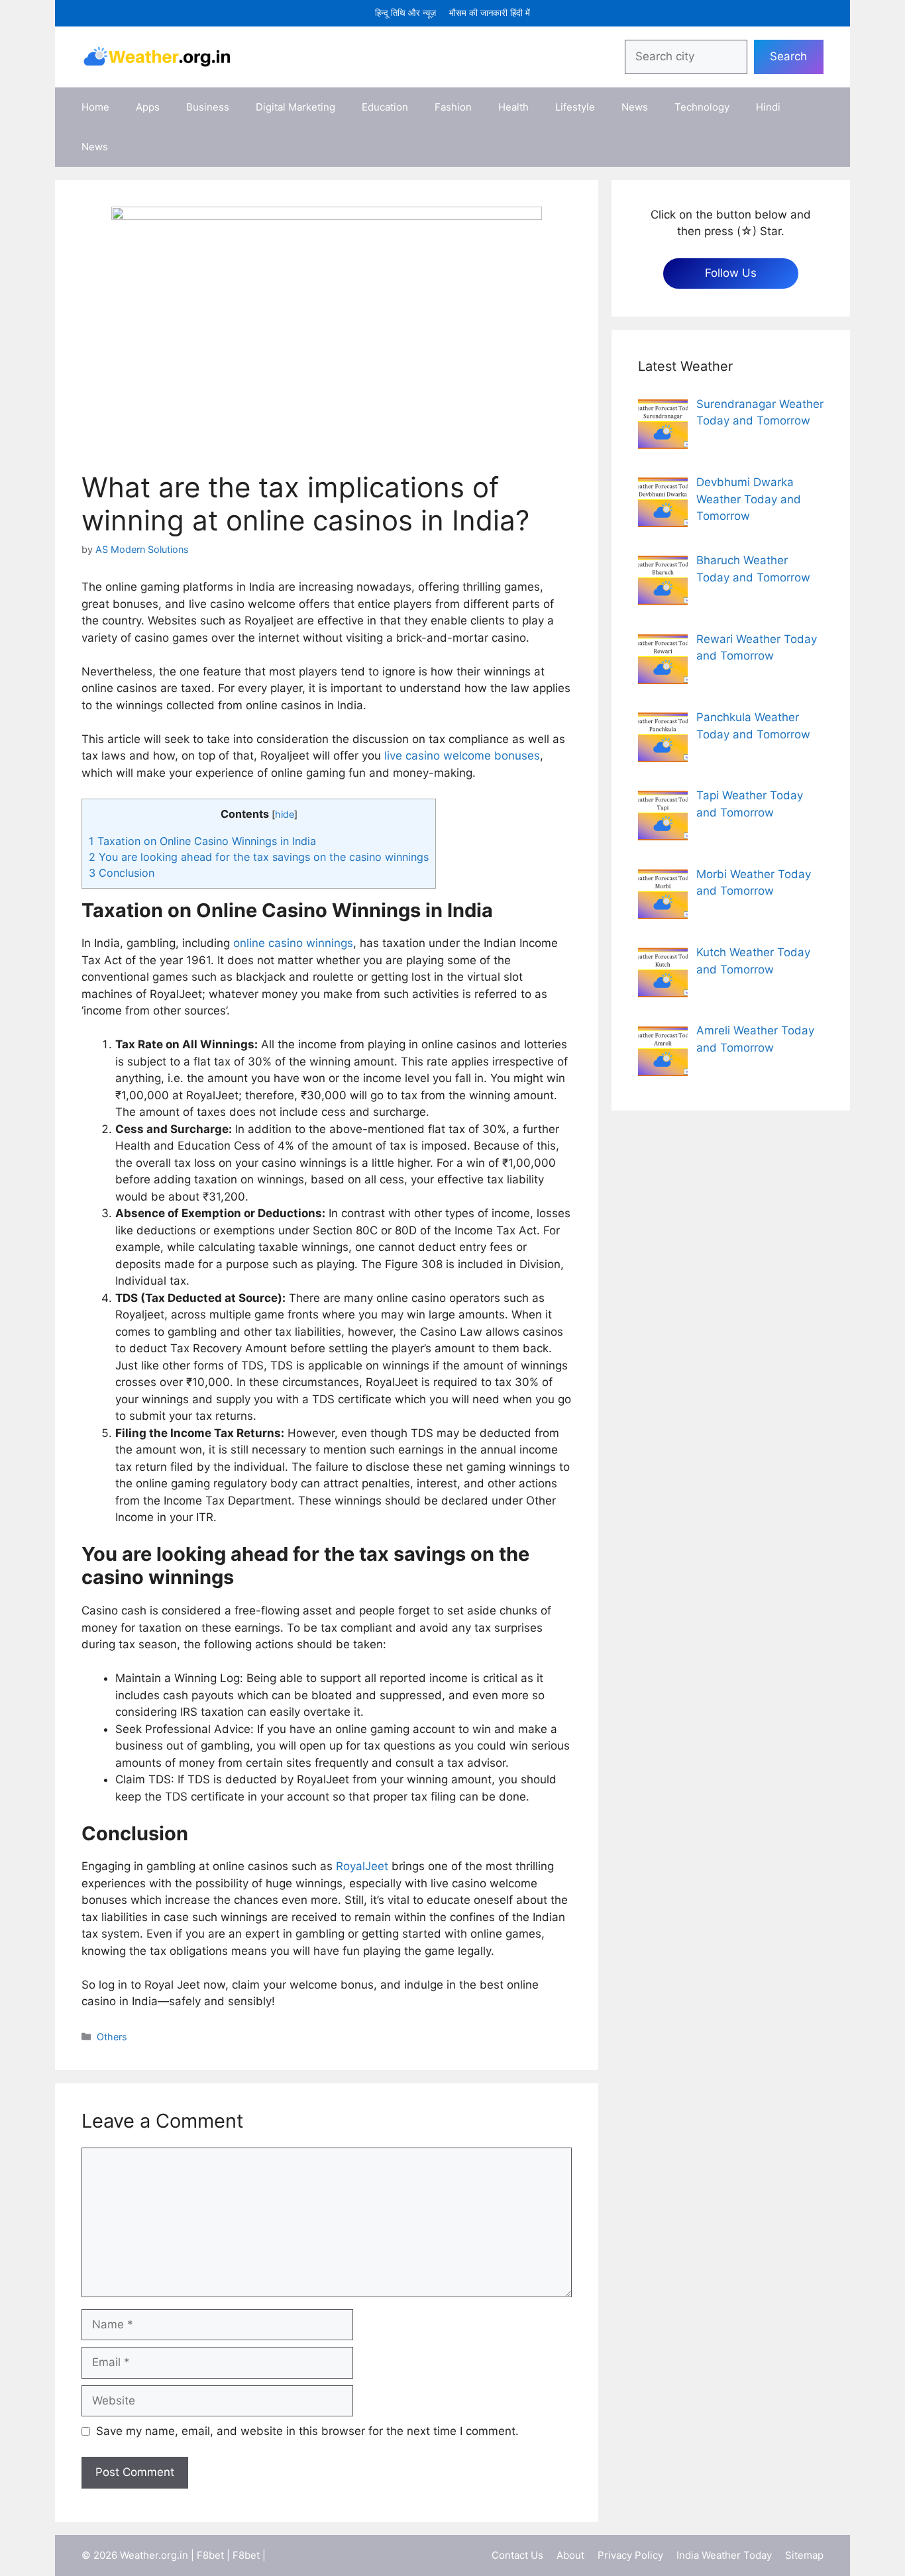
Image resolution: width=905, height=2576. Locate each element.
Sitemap (804, 2555)
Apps (148, 107)
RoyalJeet (364, 1866)
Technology (702, 107)
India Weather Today (724, 2555)
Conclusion (122, 873)
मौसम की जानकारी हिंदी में (490, 13)
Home (95, 107)
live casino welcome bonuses (462, 756)
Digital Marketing (295, 107)
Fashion (453, 107)
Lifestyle (575, 107)
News (635, 107)
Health (513, 107)
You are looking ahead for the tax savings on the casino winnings (259, 857)
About (570, 2555)
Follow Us (731, 273)
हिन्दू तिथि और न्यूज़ (405, 13)
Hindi (768, 107)
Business (208, 107)
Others (112, 2037)
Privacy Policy (630, 2555)
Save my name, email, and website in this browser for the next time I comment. (307, 2431)
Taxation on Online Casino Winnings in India (202, 841)
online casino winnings (293, 943)
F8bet (210, 2555)
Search (788, 56)
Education (385, 107)
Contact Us (517, 2555)
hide (285, 815)
